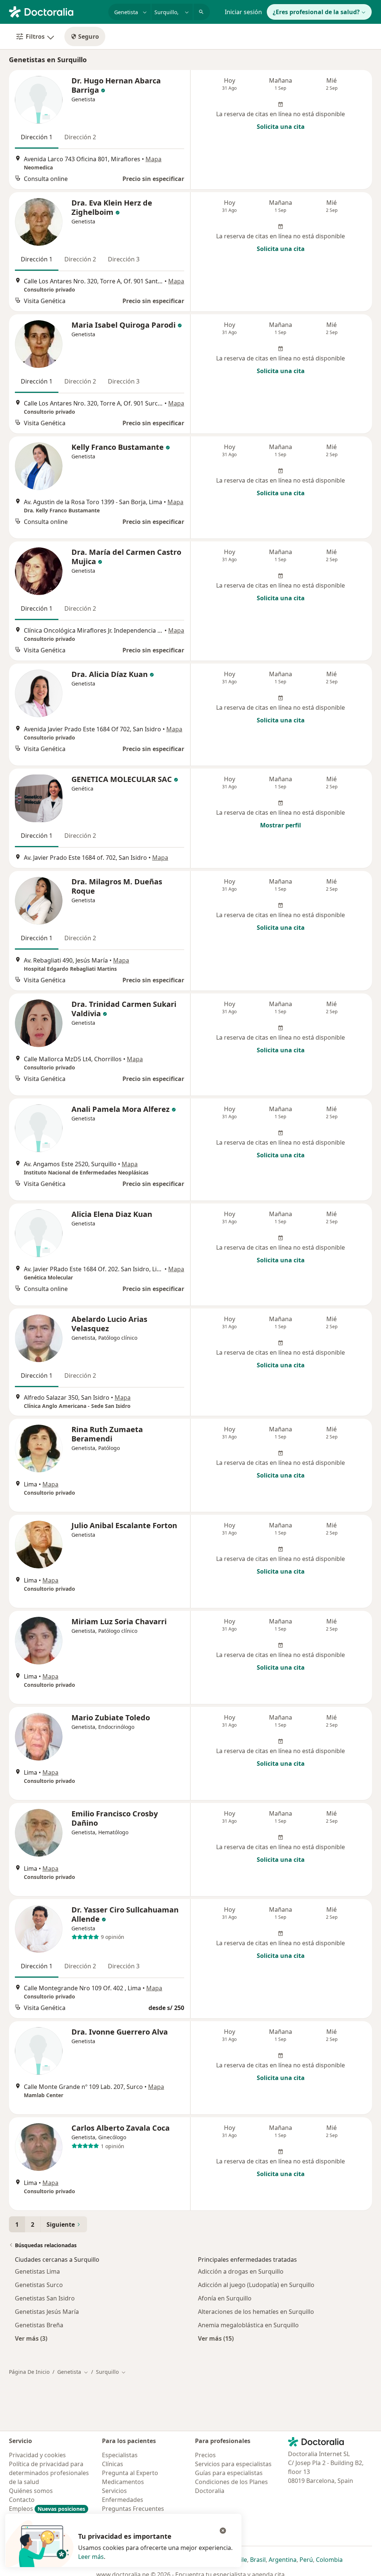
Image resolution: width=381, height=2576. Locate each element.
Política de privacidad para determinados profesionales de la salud (49, 2473)
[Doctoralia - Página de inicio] (56, 11)
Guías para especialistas (229, 2473)
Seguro (89, 36)
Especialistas (120, 2455)
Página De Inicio (29, 2372)
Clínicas (113, 2464)
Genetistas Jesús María (47, 2312)
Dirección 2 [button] (80, 137)
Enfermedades (123, 2500)
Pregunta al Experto (130, 2473)
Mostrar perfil (281, 825)
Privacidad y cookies (37, 2455)
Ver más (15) (216, 2338)
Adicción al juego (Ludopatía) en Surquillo (256, 2285)
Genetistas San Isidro (45, 2298)
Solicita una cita (281, 127)
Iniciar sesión (243, 12)
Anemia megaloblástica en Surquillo (248, 2325)
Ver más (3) (31, 2338)
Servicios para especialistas (233, 2464)
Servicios (114, 2491)
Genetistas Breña (39, 2325)
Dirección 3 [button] (124, 259)
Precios (205, 2455)
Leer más (91, 2557)
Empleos (47, 2509)
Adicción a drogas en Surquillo (241, 2271)
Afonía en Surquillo (225, 2298)
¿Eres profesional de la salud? (316, 12)
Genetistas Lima (37, 2271)
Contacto (22, 2500)
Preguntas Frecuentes (133, 2509)
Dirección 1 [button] (37, 137)
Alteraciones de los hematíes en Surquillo (256, 2312)
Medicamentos (123, 2482)
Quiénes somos (31, 2491)
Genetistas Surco (39, 2285)
